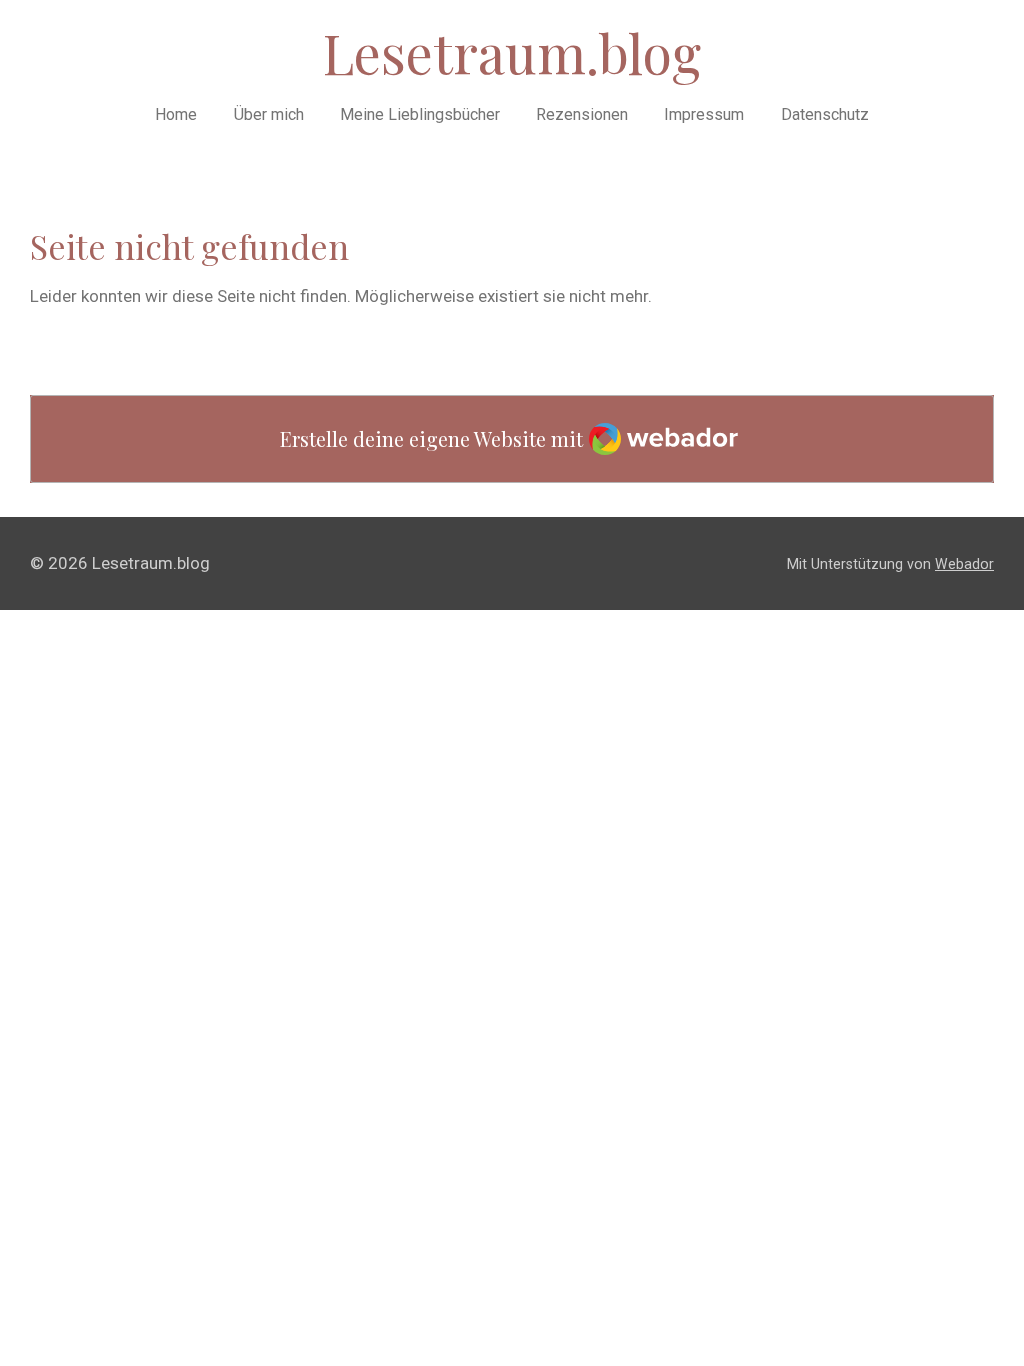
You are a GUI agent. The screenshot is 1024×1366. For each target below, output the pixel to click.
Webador (964, 564)
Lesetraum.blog (512, 53)
